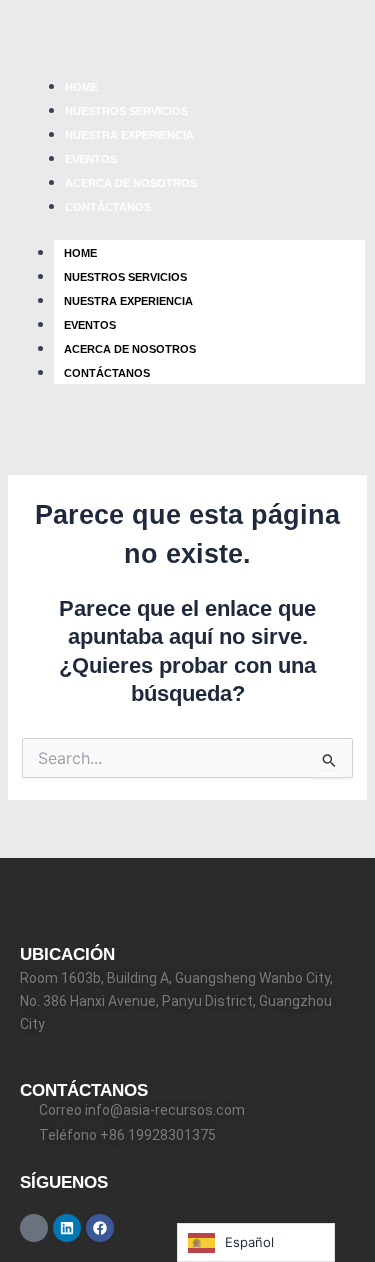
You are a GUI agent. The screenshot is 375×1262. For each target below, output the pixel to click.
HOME (81, 87)
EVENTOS (91, 159)
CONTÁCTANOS (108, 207)
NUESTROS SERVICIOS (126, 111)
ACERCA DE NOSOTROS (131, 183)
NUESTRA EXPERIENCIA (129, 135)
